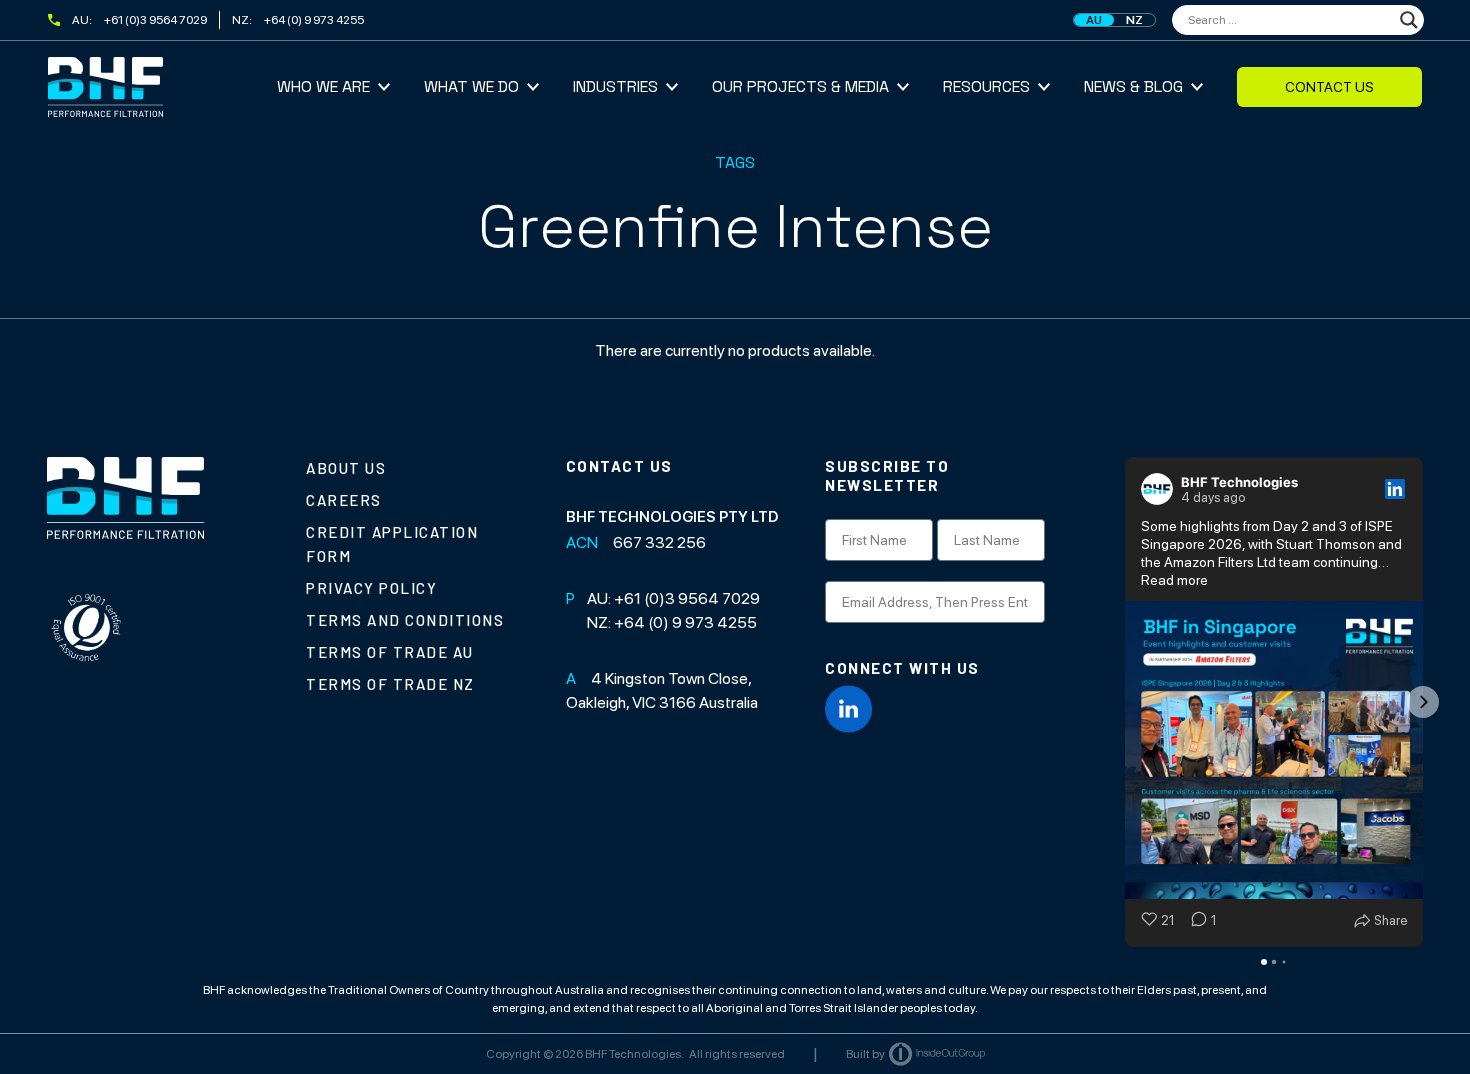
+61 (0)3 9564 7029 (155, 20)
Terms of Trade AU (390, 652)
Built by (865, 1054)
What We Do (471, 86)
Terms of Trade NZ (390, 684)
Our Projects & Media (800, 86)
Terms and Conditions (405, 620)
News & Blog (1133, 86)
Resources (986, 86)
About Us (346, 468)
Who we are (323, 86)
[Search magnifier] (1409, 20)
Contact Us (1329, 87)
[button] (1125, 702)
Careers (344, 500)
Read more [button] (1174, 580)
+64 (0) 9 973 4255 (314, 20)
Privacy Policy (371, 588)
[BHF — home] (162, 87)
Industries (615, 86)
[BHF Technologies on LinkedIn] (849, 709)
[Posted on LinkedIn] (1395, 489)
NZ (1134, 20)
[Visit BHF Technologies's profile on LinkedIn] (1161, 489)
